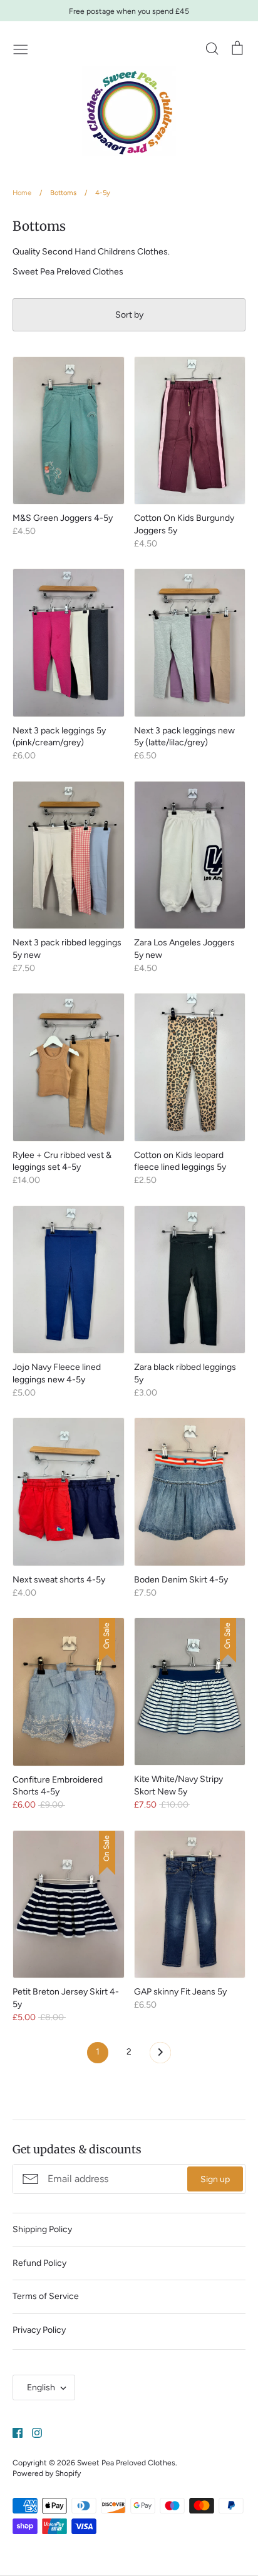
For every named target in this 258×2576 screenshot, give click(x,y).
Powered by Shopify (47, 2473)
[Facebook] (13, 2432)
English (41, 2387)
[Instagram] (32, 2432)
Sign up (215, 2179)
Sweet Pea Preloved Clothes (126, 2463)
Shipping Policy (42, 2229)
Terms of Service (46, 2296)
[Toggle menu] (21, 48)
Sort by (129, 315)
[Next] (160, 2056)
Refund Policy (39, 2263)
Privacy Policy (39, 2330)
